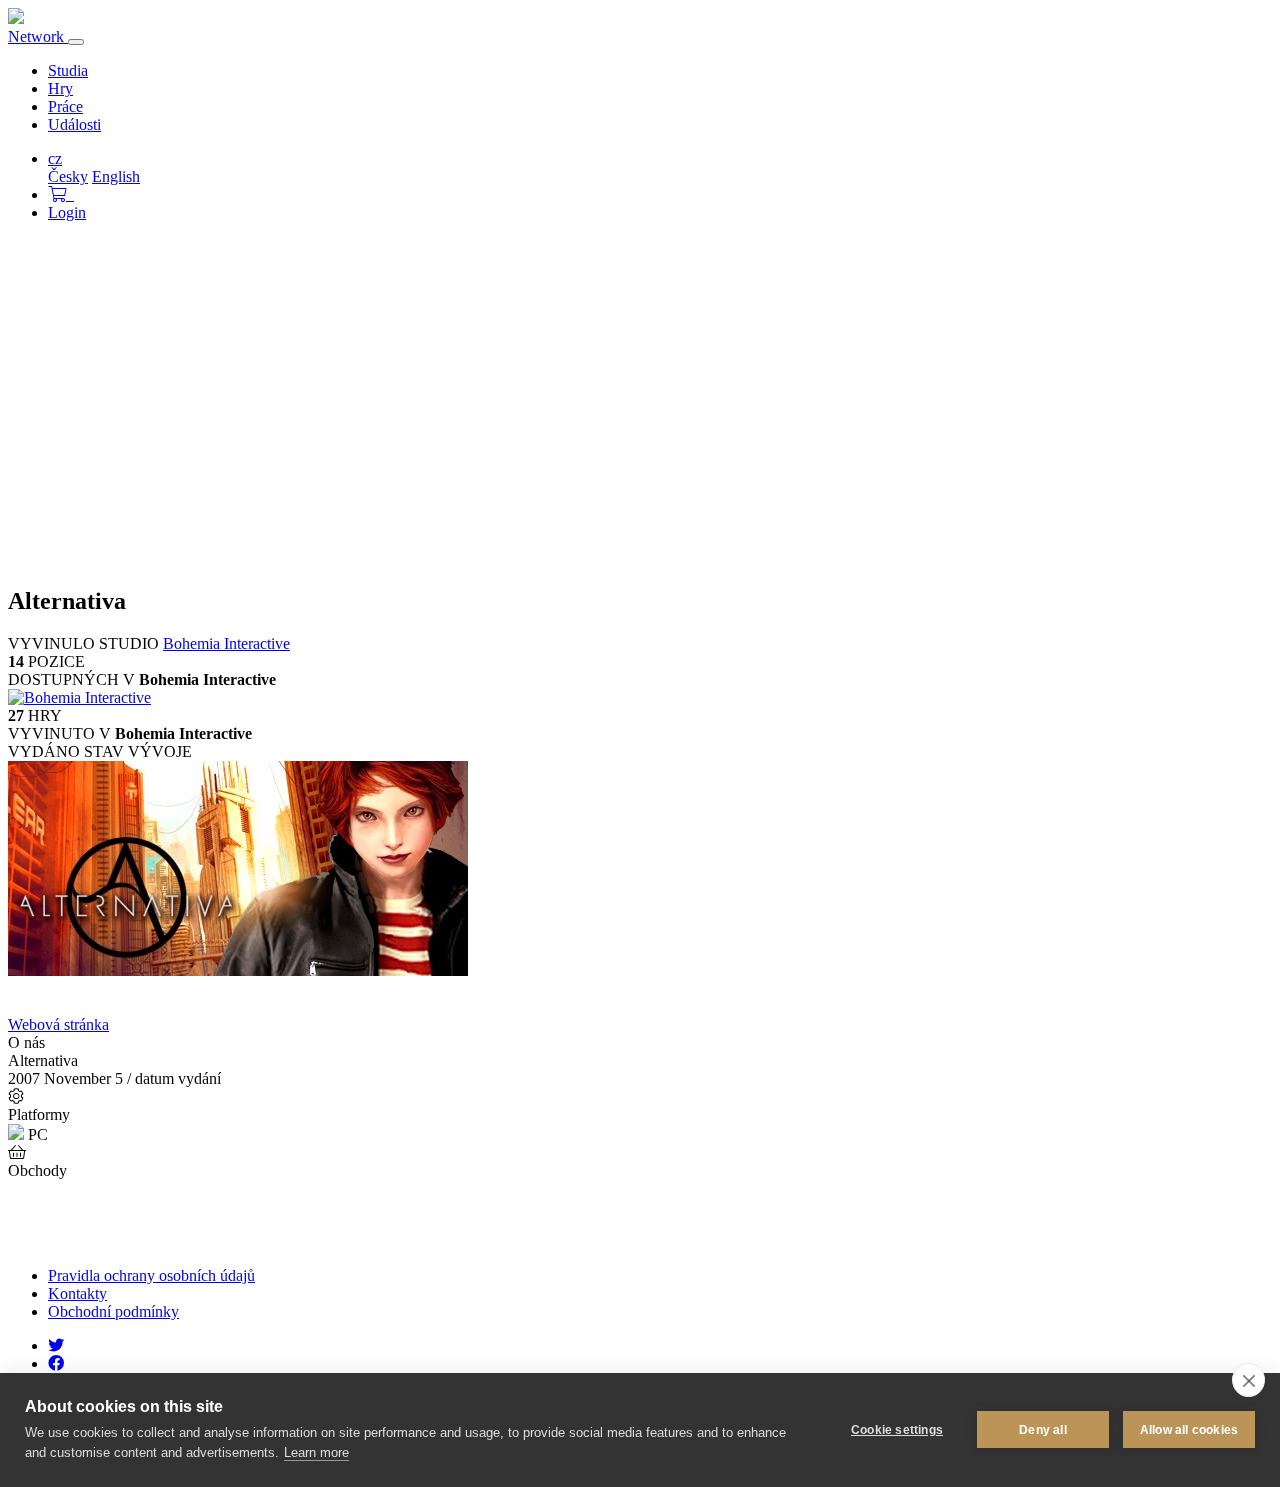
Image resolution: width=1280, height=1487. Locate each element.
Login (67, 212)
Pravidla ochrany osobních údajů (151, 1275)
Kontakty (77, 1293)
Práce (65, 106)
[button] (61, 194)
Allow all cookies (1189, 1430)
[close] (1248, 1380)
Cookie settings (897, 1430)
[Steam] (25, 1209)
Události (74, 124)
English (116, 176)
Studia (68, 70)
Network (38, 36)
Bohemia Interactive (226, 643)
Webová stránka (58, 1024)
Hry (60, 88)
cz (55, 158)
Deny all (1043, 1430)
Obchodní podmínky (113, 1311)
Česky (68, 176)
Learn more (316, 1452)
